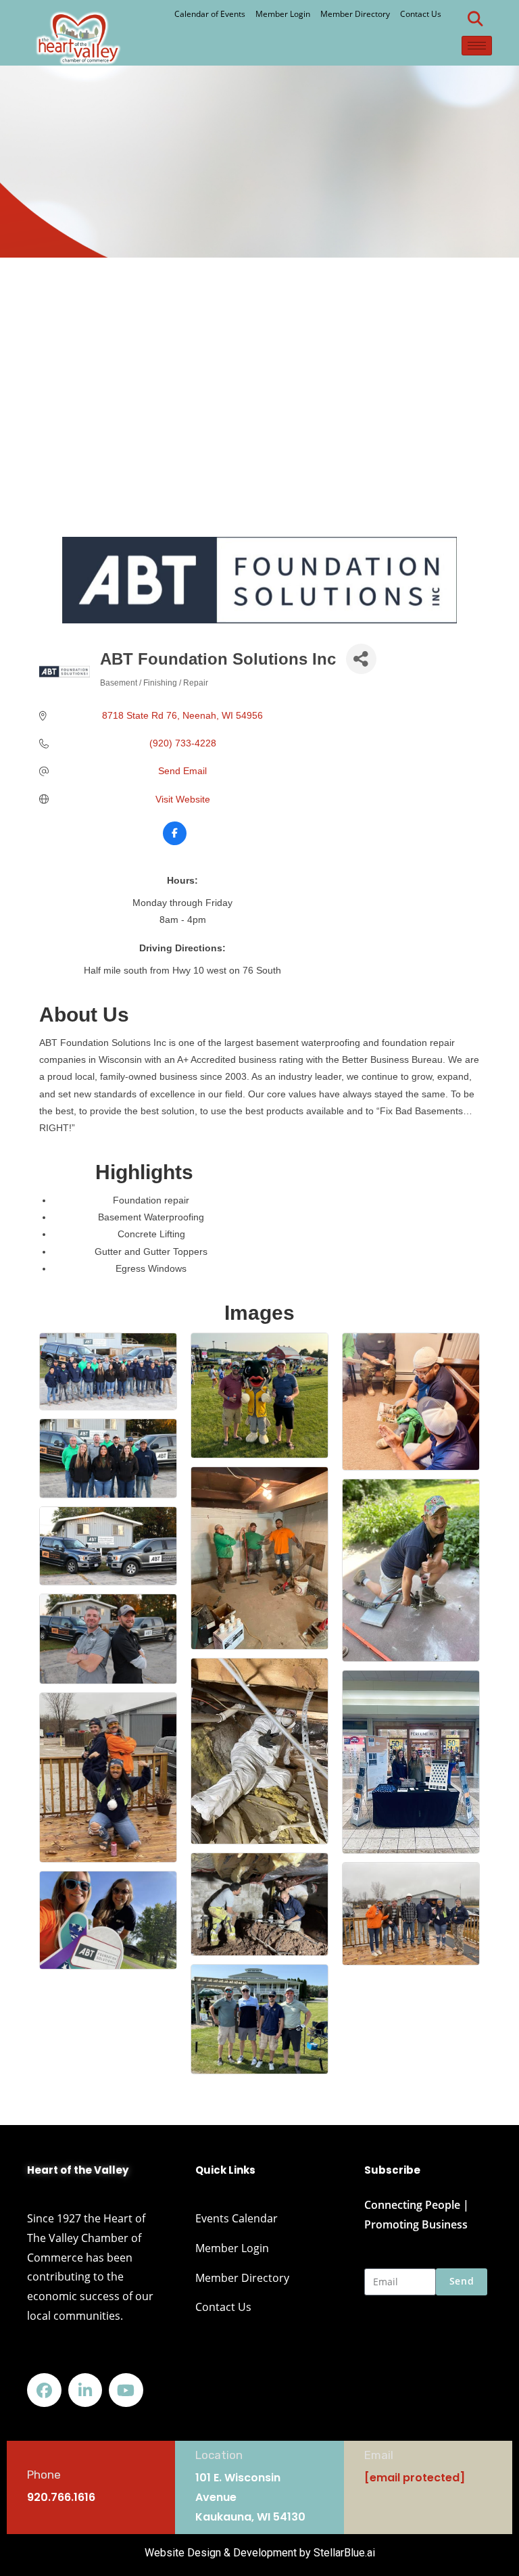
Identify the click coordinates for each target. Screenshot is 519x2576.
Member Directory (355, 14)
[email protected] (415, 2478)
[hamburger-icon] (477, 46)
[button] (475, 19)
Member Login (283, 14)
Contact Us (421, 14)
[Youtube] (126, 2390)
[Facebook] (44, 2390)
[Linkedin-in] (85, 2390)
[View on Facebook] (175, 842)
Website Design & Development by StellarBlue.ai (260, 2553)
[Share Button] (361, 659)
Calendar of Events (210, 14)
